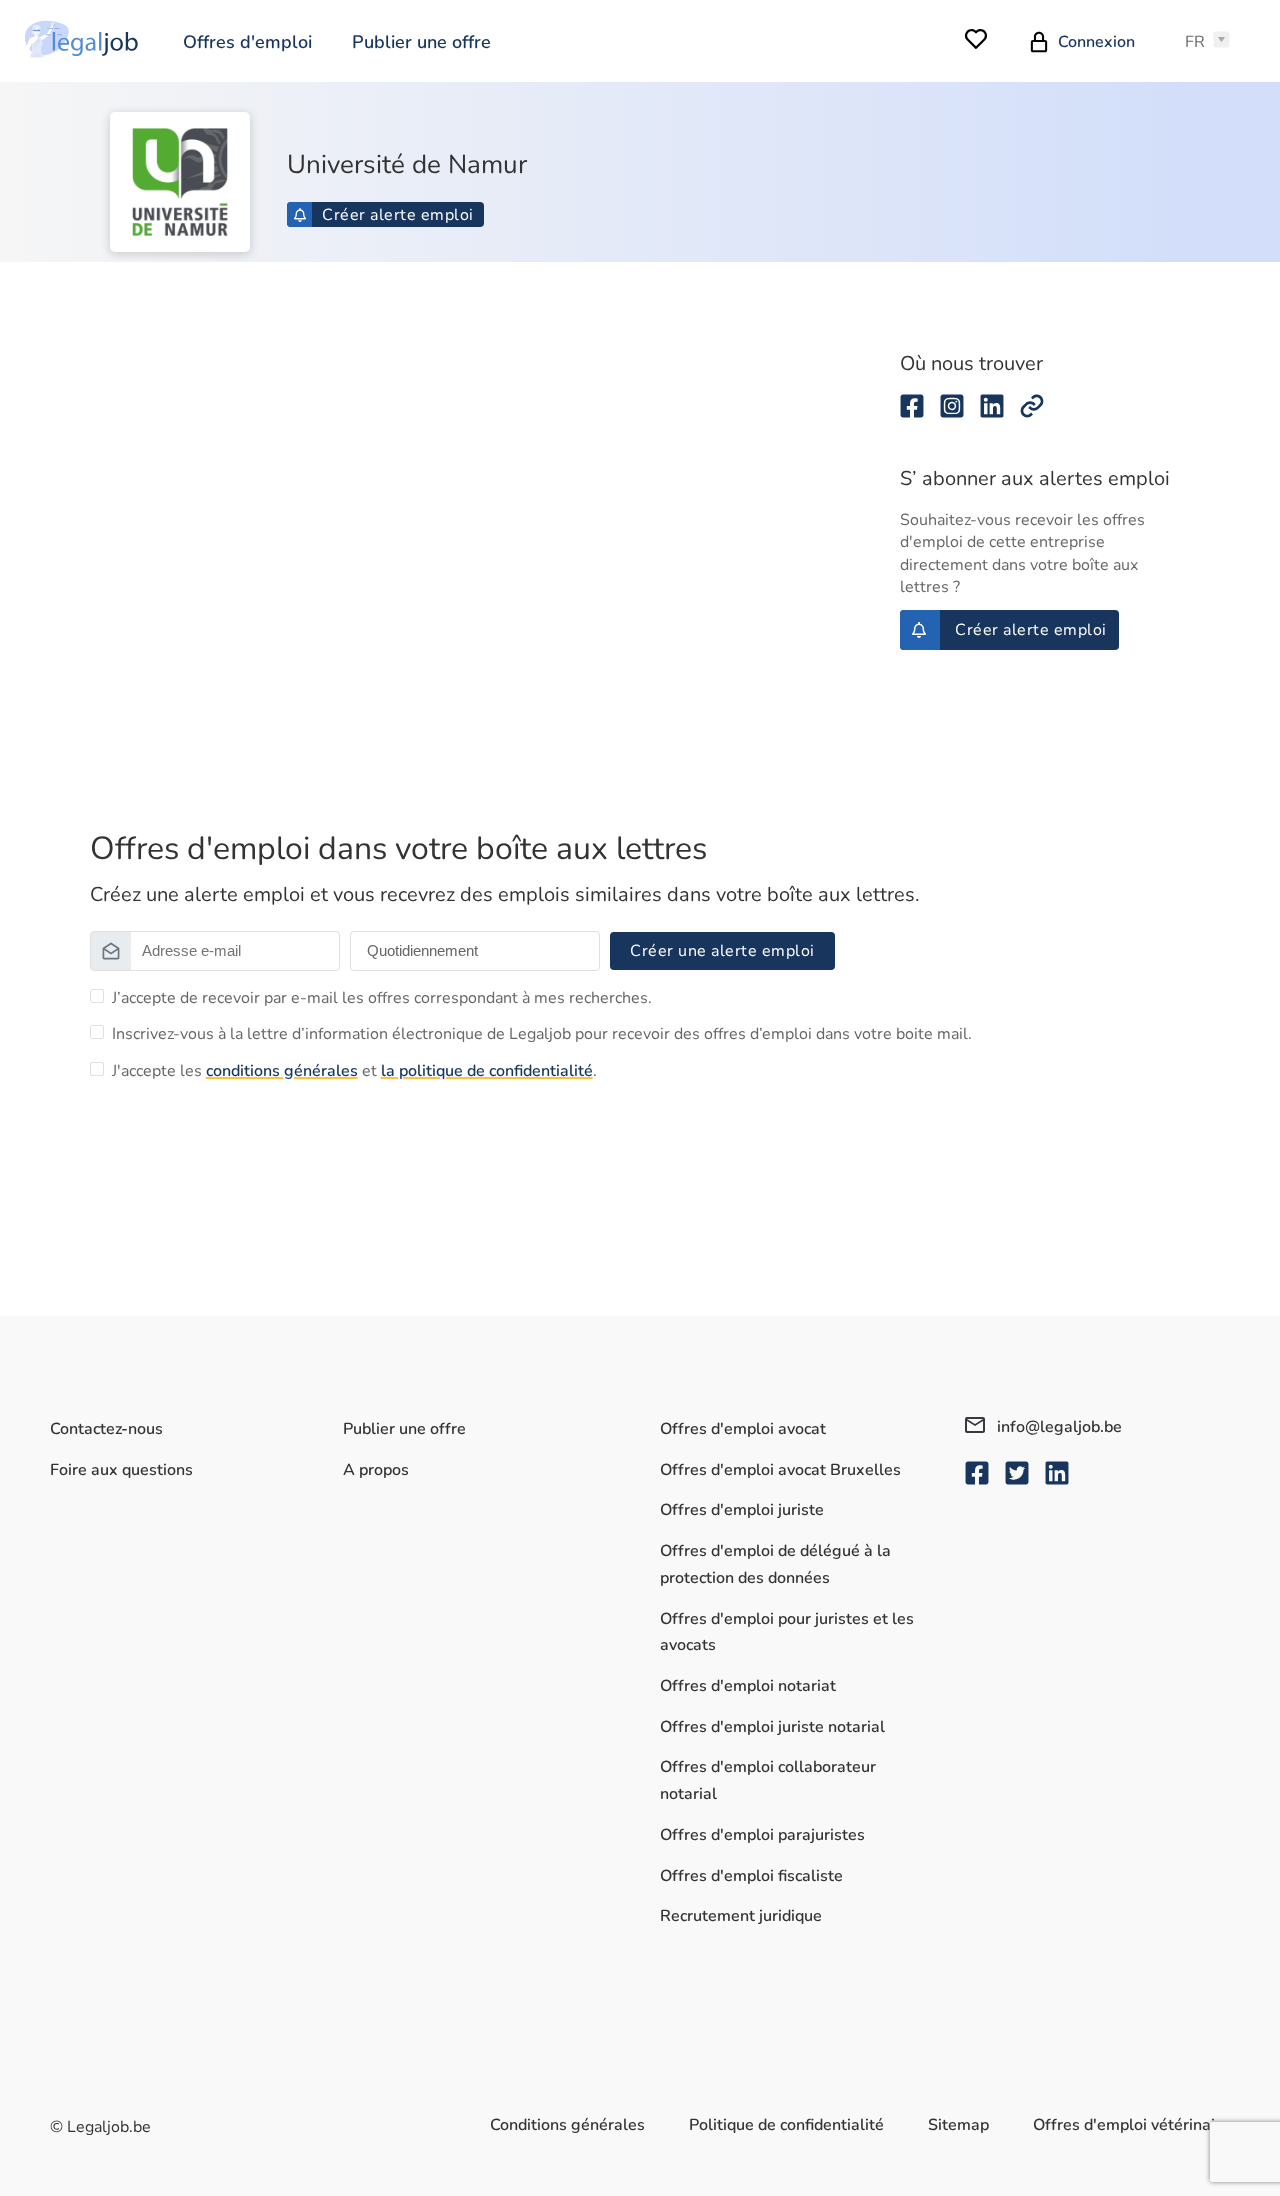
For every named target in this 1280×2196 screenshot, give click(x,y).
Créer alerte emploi (398, 215)
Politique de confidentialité (786, 2125)
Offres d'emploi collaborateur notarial (768, 1780)
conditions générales (282, 1071)
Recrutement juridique (741, 1916)
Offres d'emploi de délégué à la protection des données (775, 1564)
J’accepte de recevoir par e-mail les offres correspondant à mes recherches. (382, 998)
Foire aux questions (121, 1470)
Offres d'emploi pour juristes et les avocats (787, 1632)
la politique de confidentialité (487, 1071)
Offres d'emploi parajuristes (762, 1835)
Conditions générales (567, 2125)
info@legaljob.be (1057, 1427)
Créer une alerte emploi (722, 951)
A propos (376, 1470)
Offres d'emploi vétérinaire (1131, 2125)
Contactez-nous (106, 1429)
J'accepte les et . (354, 1071)
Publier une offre (421, 42)
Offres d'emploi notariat (748, 1686)
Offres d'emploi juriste (742, 1510)
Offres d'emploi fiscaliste (751, 1876)
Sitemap (958, 2125)
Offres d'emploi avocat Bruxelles (780, 1470)
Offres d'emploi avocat (743, 1429)
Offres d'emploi (247, 42)
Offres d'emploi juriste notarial (772, 1727)
